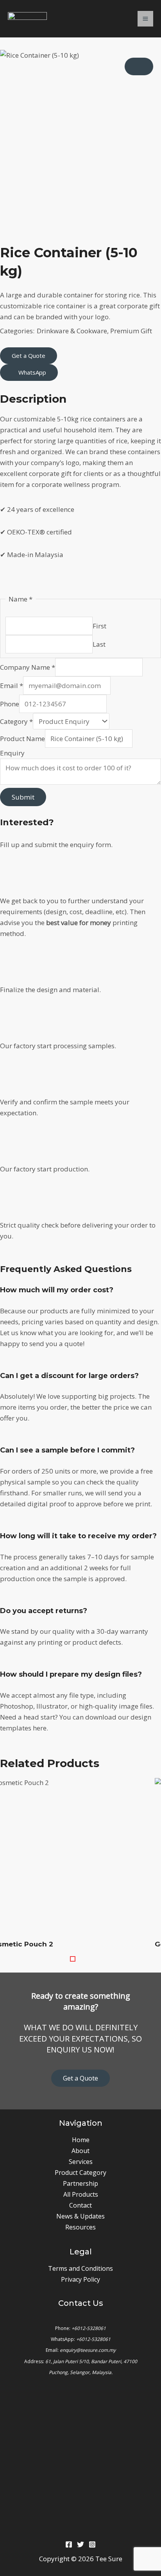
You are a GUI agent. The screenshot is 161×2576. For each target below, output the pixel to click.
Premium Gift (131, 331)
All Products (81, 2194)
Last (99, 644)
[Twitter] (80, 2544)
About (80, 2151)
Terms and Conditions (80, 2268)
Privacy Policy (80, 2279)
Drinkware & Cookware (72, 331)
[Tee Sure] (27, 19)
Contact (80, 2205)
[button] (77, 1959)
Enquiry (12, 753)
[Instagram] (92, 2544)
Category (16, 721)
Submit (23, 797)
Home (81, 2140)
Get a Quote (80, 2078)
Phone (10, 704)
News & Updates (80, 2216)
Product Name (22, 739)
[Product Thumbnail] (139, 66)
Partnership (80, 2183)
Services (81, 2162)
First (99, 626)
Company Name (28, 667)
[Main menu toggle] (145, 19)
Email (12, 686)
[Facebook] (69, 2544)
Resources (80, 2227)
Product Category (80, 2173)
